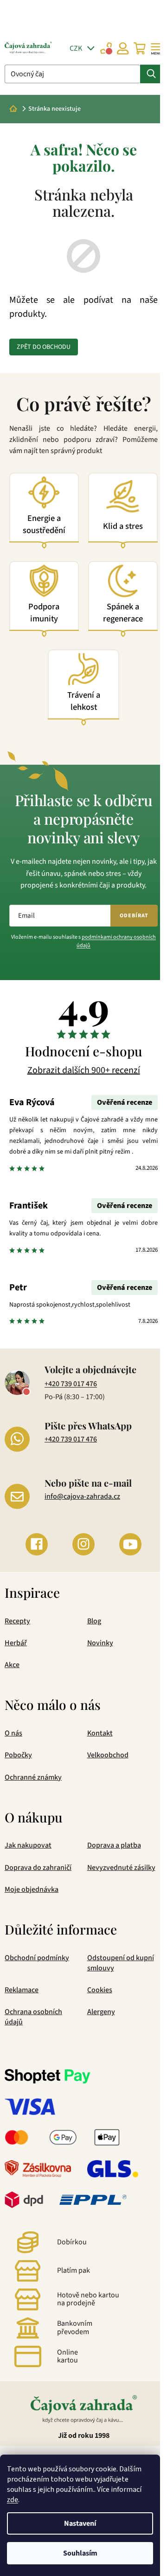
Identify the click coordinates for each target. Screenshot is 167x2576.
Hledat (151, 74)
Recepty (17, 1621)
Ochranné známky (33, 1777)
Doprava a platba (114, 1845)
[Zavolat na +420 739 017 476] (106, 48)
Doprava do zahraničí (38, 1868)
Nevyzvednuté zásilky (121, 1868)
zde (13, 2500)
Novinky (100, 1643)
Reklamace (22, 1990)
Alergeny (101, 2012)
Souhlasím (80, 2553)
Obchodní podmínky (37, 1958)
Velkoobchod (108, 1755)
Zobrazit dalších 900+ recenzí (84, 1070)
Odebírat (134, 916)
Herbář (16, 1643)
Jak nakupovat (28, 1845)
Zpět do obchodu (44, 347)
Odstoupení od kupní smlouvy (121, 1963)
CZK (77, 48)
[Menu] (156, 48)
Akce (12, 1665)
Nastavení (80, 2523)
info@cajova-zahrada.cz (82, 1496)
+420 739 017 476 (71, 1384)
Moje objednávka (32, 1889)
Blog (94, 1621)
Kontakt (100, 1733)
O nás (13, 1733)
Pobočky (18, 1755)
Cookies (100, 1990)
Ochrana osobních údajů (33, 2017)
